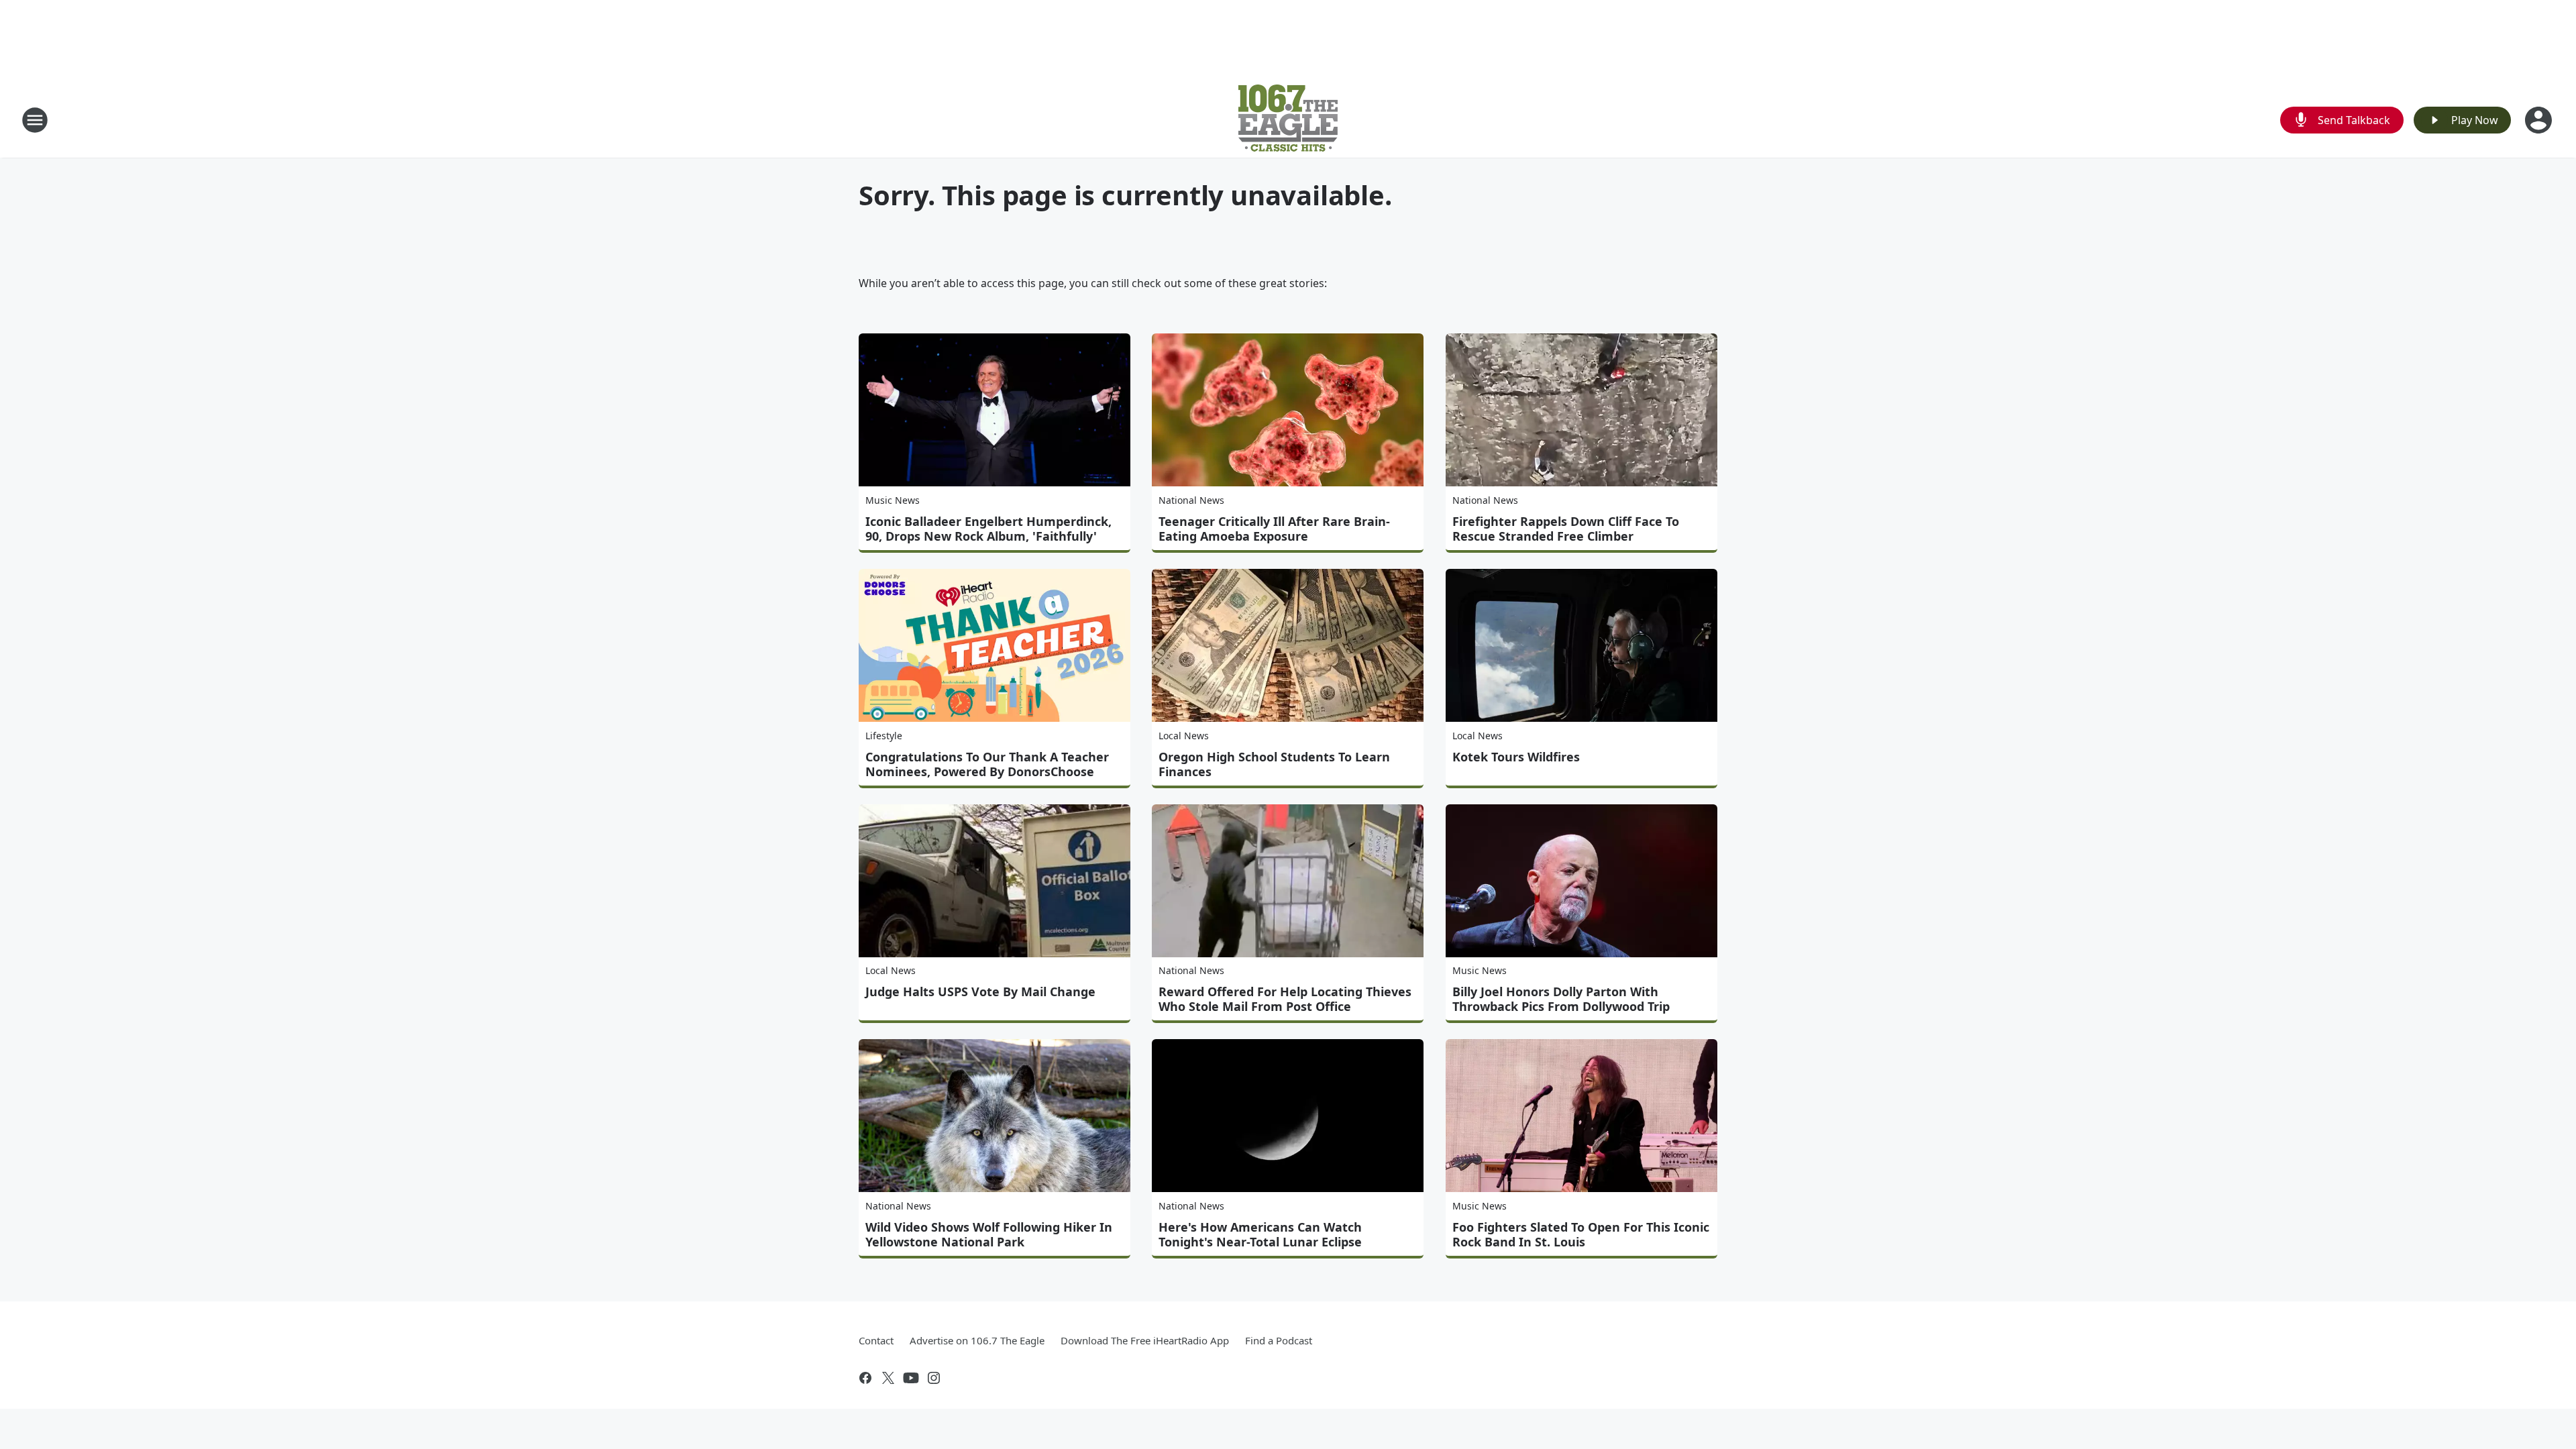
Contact (876, 1340)
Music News (893, 500)
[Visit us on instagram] (934, 1378)
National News (1191, 500)
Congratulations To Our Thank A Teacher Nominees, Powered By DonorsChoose (987, 764)
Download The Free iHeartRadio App (1145, 1340)
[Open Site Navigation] (35, 120)
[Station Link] (1288, 120)
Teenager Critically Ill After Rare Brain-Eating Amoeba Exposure (1274, 529)
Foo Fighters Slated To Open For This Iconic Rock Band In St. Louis (1581, 1234)
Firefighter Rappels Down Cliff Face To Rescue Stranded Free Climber (1566, 529)
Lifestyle (884, 736)
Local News (1184, 736)
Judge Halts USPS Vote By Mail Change (980, 991)
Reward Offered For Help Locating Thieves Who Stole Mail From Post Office (1285, 999)
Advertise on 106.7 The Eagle (977, 1340)
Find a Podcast (1279, 1340)
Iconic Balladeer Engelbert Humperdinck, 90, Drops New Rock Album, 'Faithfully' (988, 529)
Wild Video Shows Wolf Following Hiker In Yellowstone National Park (989, 1234)
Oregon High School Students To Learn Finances (1274, 764)
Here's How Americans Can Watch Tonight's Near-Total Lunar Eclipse (1260, 1234)
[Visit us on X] (888, 1378)
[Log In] (2540, 120)
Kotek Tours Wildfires (1516, 757)
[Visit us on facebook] (865, 1378)
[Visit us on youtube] (911, 1378)
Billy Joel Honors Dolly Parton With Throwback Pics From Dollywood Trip (1561, 999)
